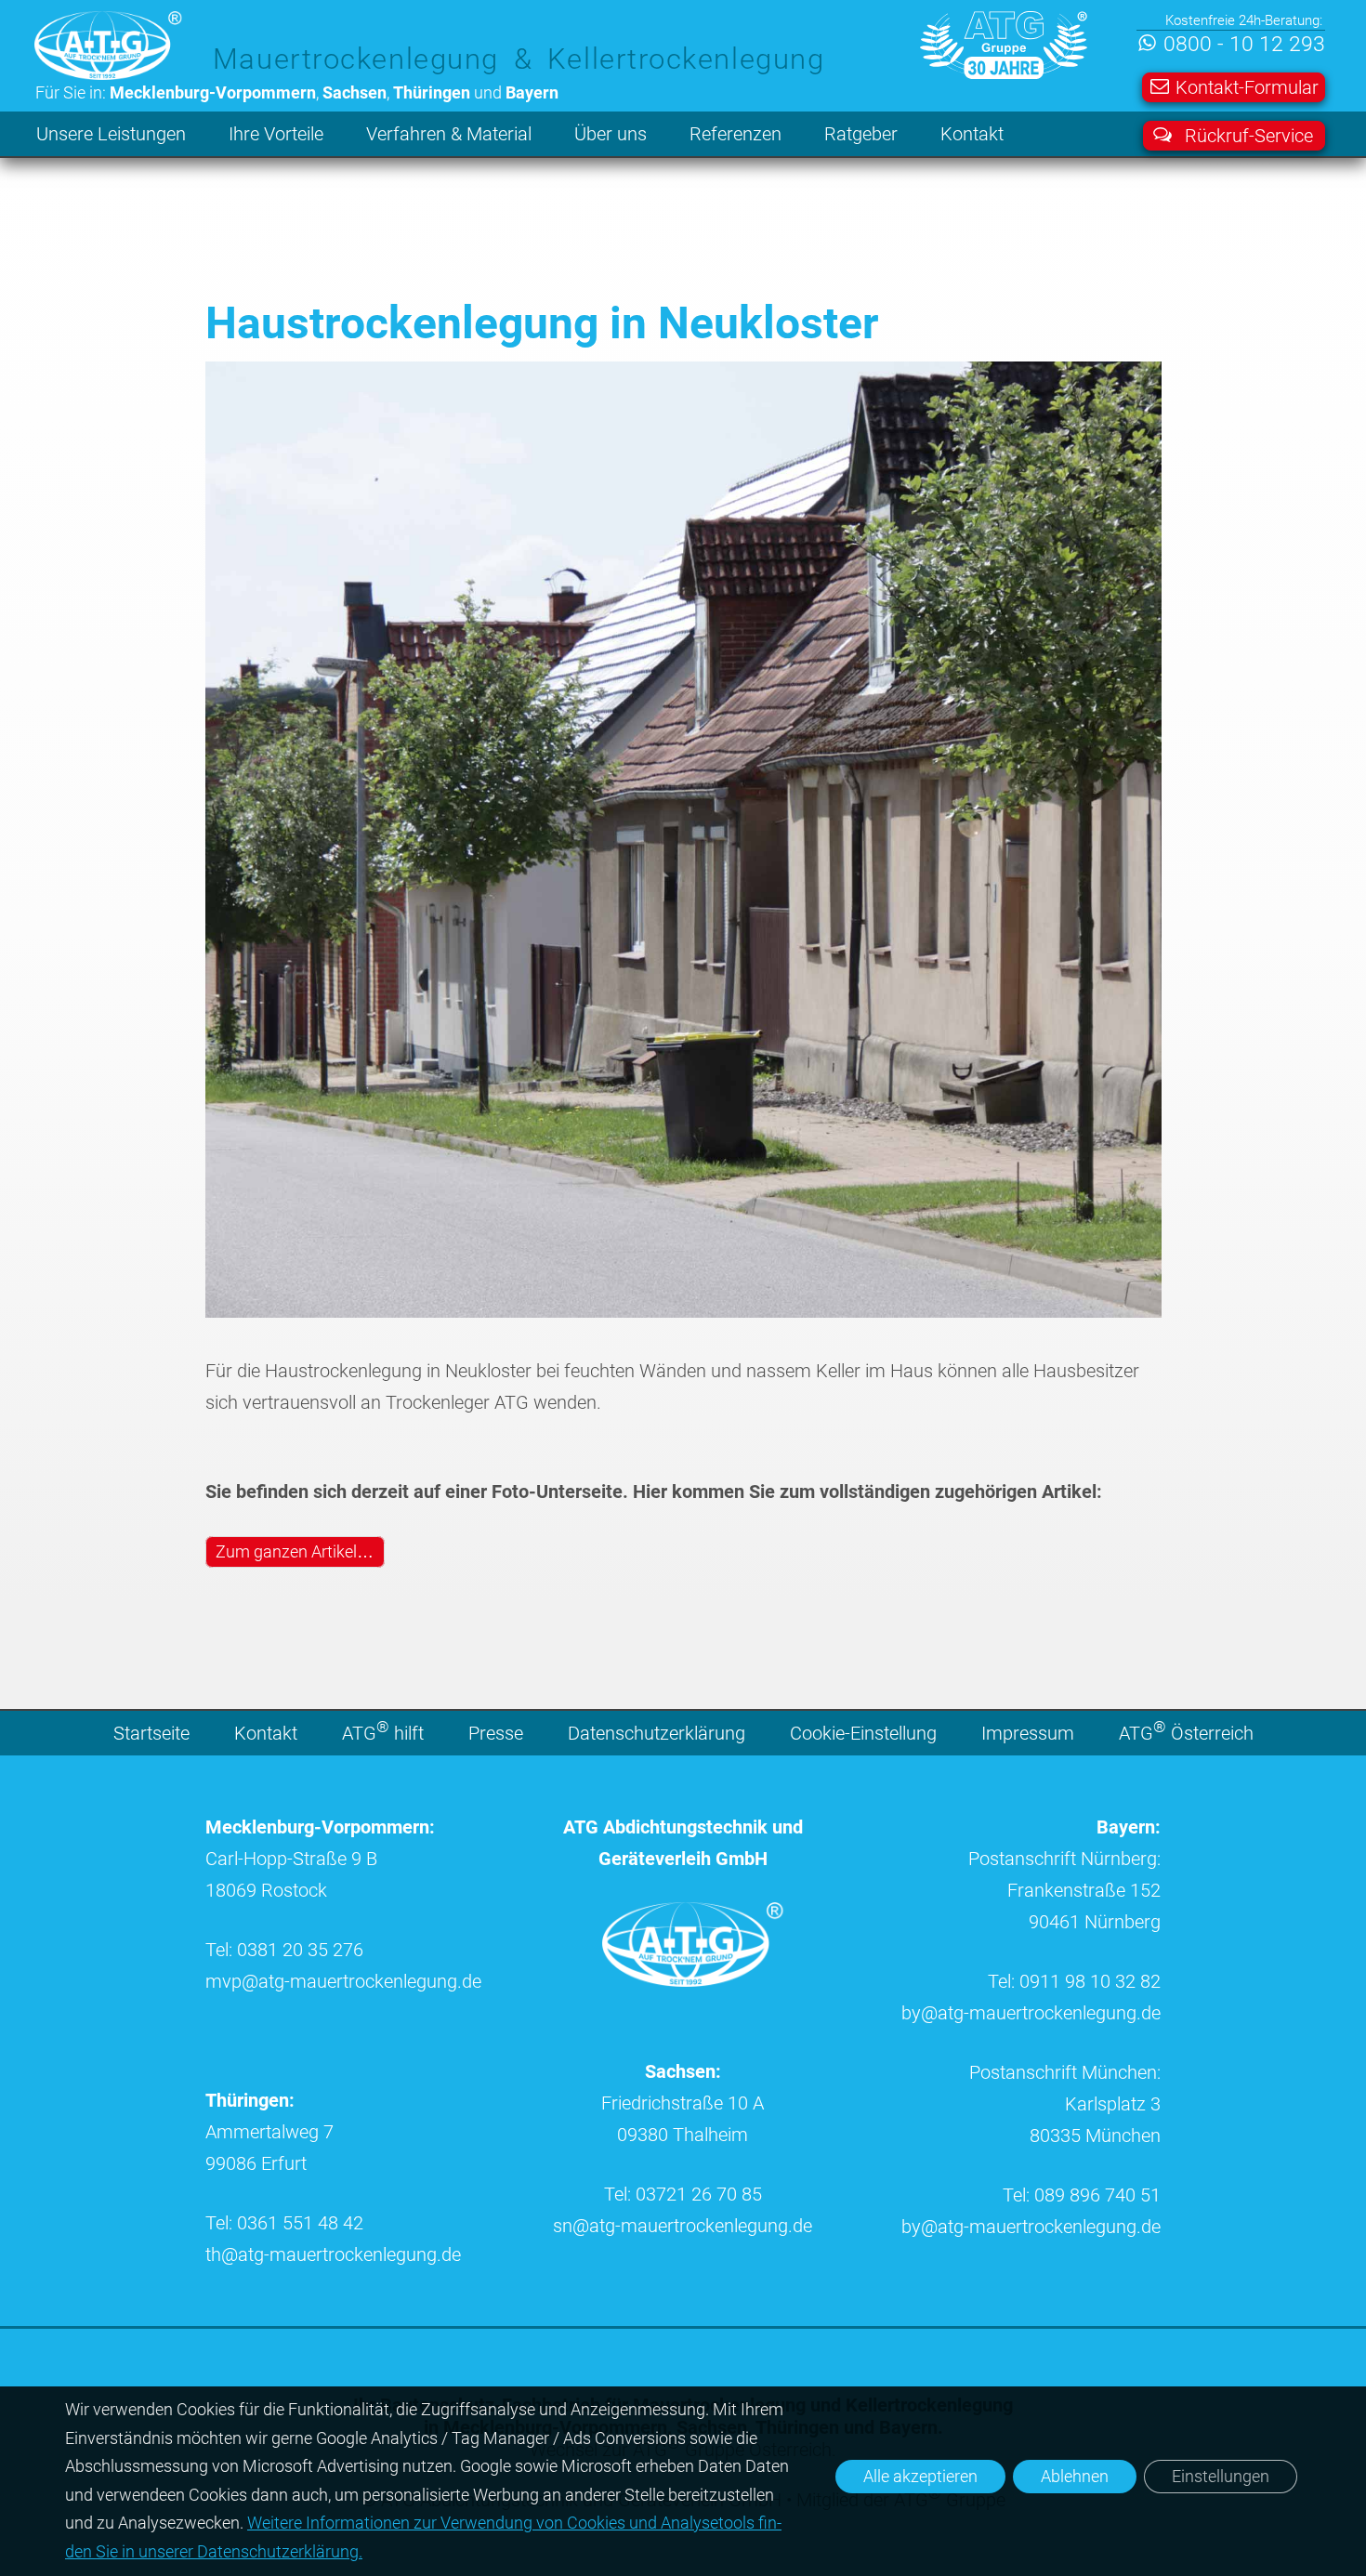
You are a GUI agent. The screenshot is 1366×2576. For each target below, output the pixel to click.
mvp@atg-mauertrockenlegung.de (343, 1981)
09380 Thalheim (683, 2135)
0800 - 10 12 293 (1244, 44)
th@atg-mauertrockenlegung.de (333, 2254)
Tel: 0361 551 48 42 (284, 2223)
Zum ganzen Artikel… (295, 1551)
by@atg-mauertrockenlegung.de (1031, 2013)
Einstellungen (1221, 2476)
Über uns (611, 134)
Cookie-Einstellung (863, 1733)
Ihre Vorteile (276, 134)
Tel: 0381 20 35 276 (284, 1950)
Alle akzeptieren (920, 2476)
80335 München (1095, 2136)
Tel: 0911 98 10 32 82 (1074, 1981)
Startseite (151, 1733)
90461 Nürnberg (1095, 1922)
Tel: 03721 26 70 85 (683, 2194)
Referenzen (736, 134)
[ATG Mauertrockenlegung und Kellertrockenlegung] (694, 1980)
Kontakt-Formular (1247, 87)
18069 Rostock (266, 1890)
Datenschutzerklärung (657, 1733)
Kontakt (972, 134)
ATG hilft (383, 1732)
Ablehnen (1075, 2476)
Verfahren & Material (449, 134)
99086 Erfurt (256, 2163)
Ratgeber (861, 134)
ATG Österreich (1186, 1732)
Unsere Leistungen (111, 134)
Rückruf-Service (1249, 136)
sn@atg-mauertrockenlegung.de (683, 2226)
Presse (496, 1733)
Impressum (1028, 1733)
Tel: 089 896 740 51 (1082, 2195)
